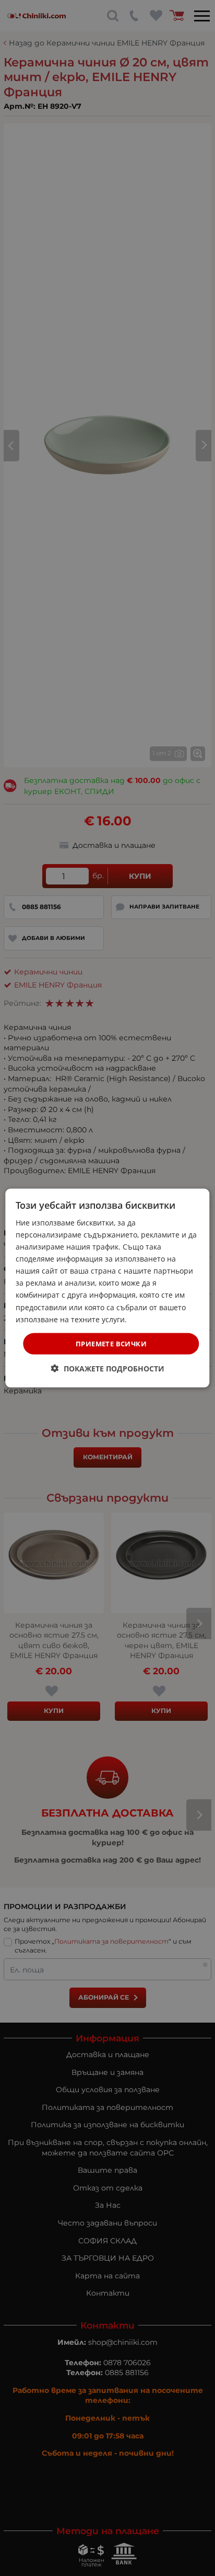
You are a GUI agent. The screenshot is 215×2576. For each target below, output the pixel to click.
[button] (108, 1369)
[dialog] (107, 1288)
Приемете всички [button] (111, 1343)
